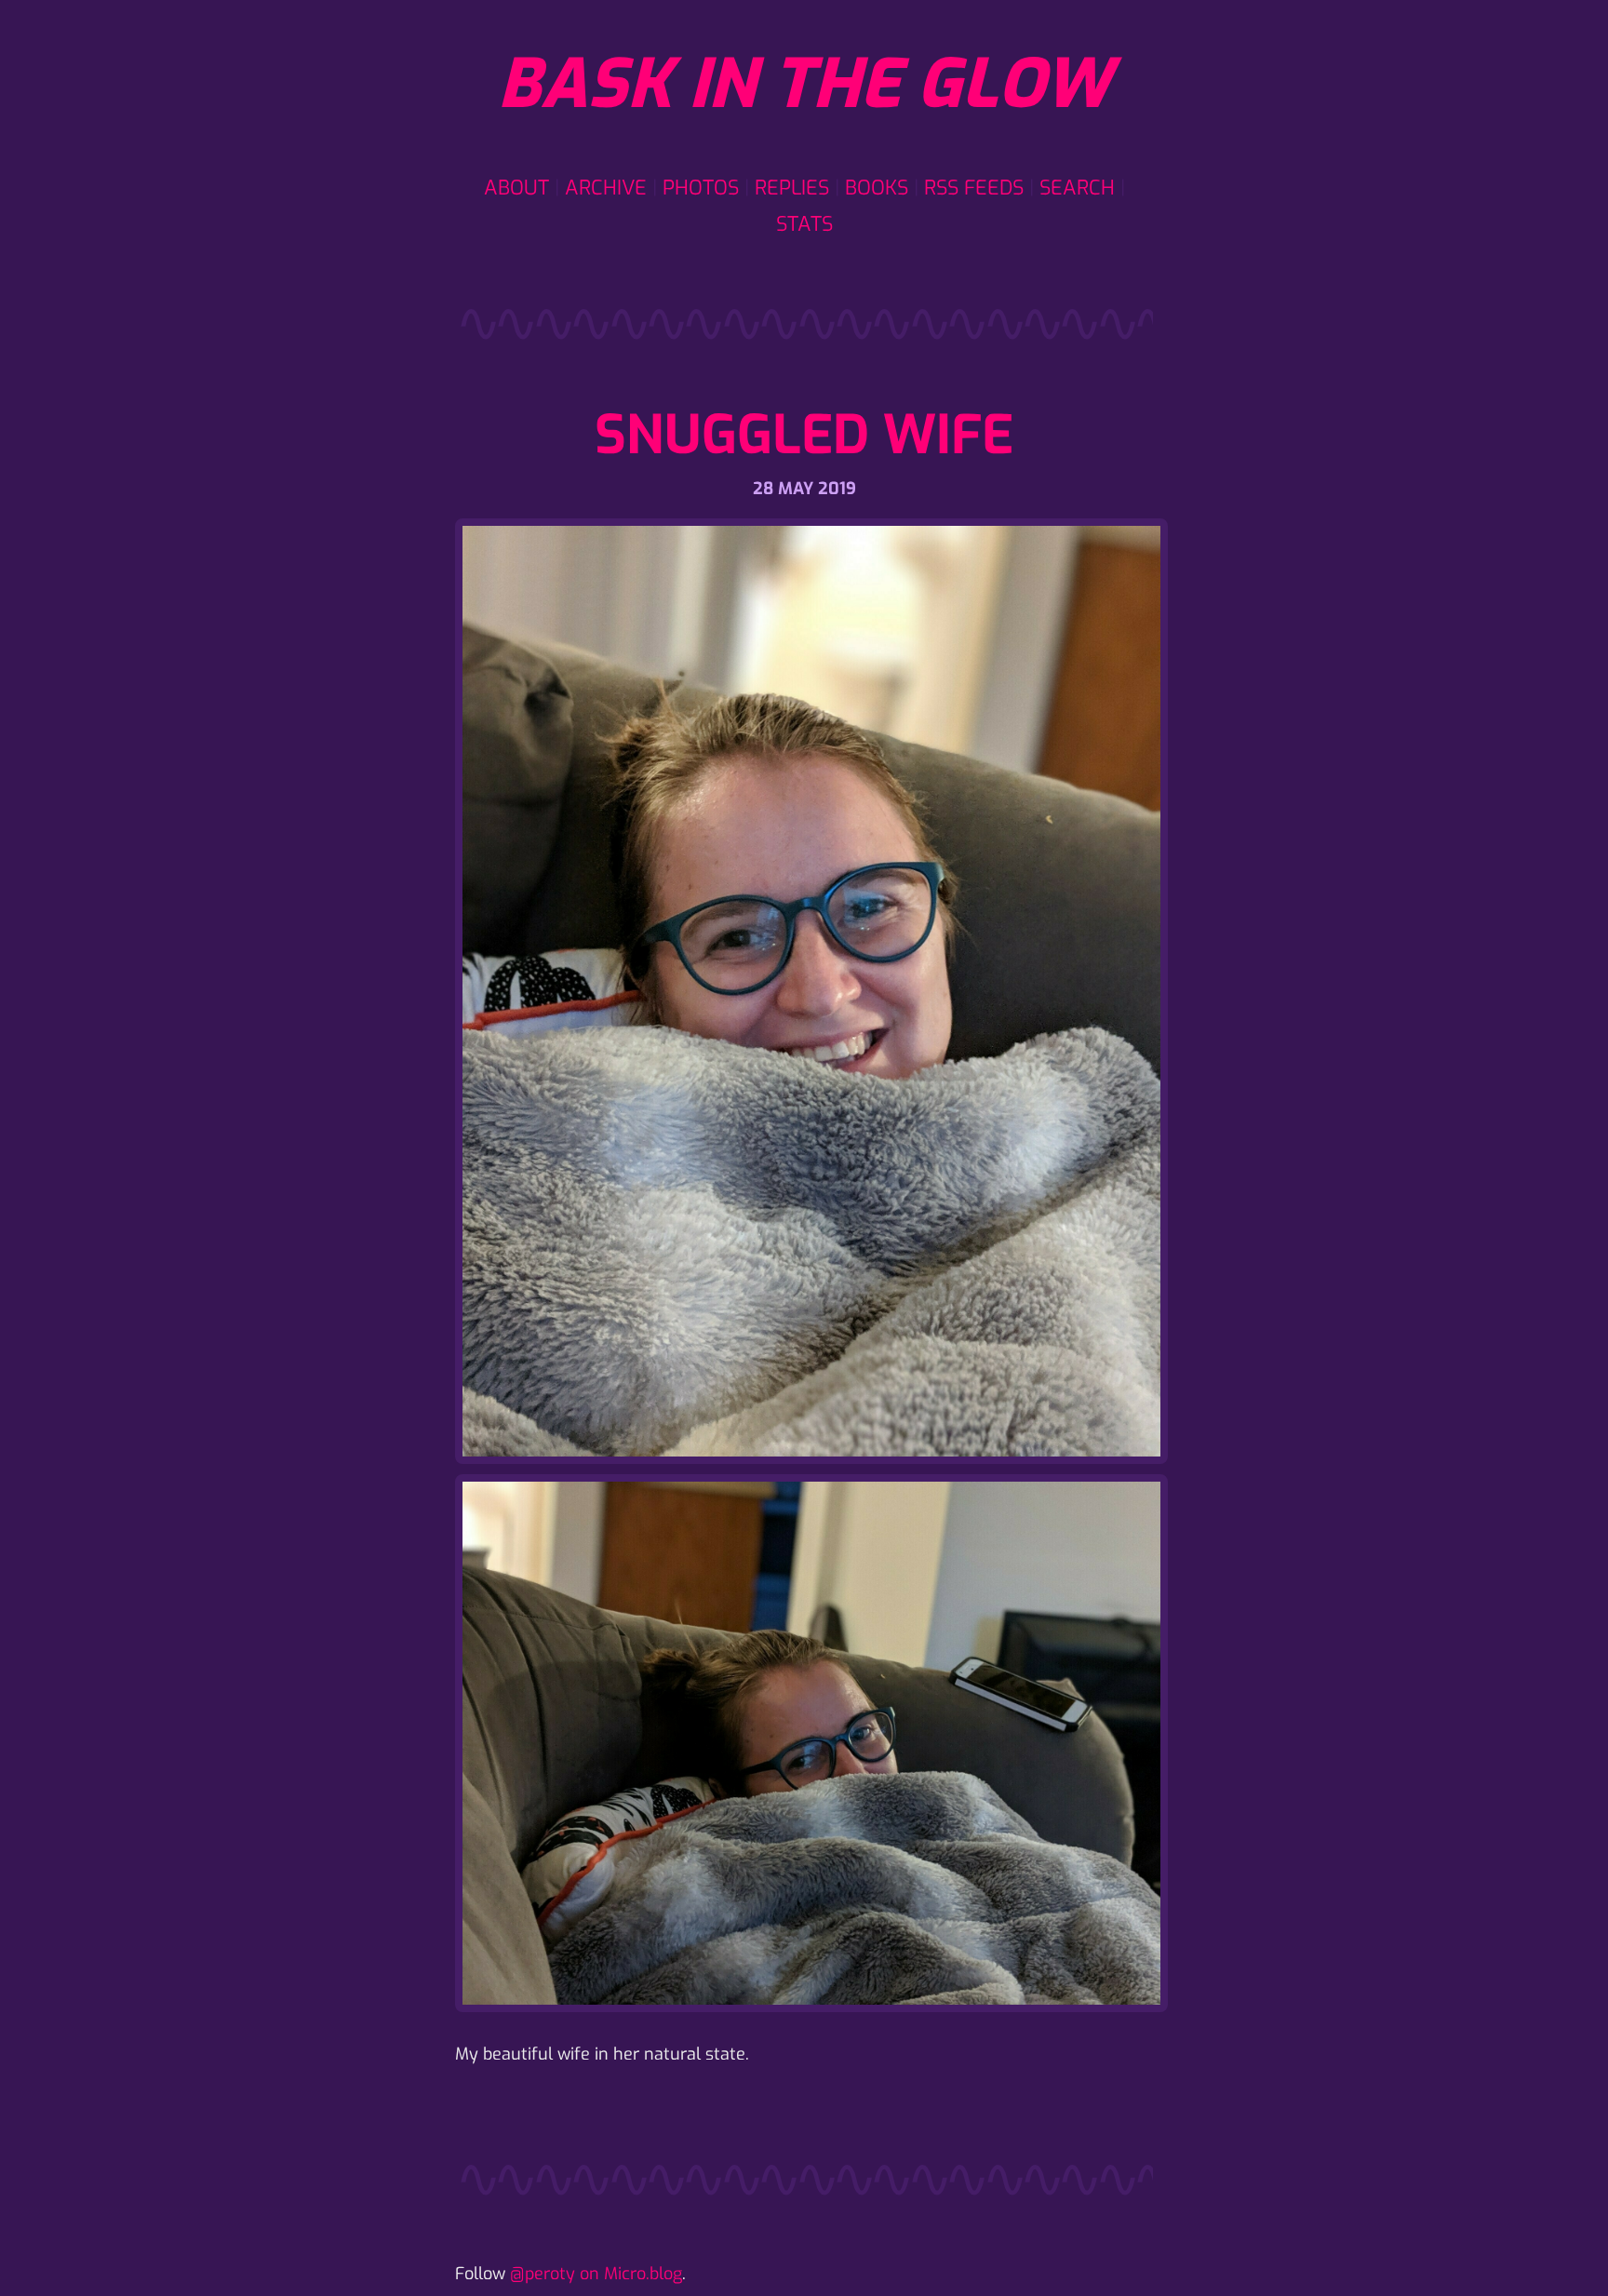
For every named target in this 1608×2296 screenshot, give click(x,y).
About (516, 188)
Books (877, 188)
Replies (792, 188)
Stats (804, 224)
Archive (606, 188)
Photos (701, 188)
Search (1077, 188)
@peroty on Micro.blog (596, 2274)
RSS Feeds (974, 188)
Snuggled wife (804, 435)
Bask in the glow (804, 85)
